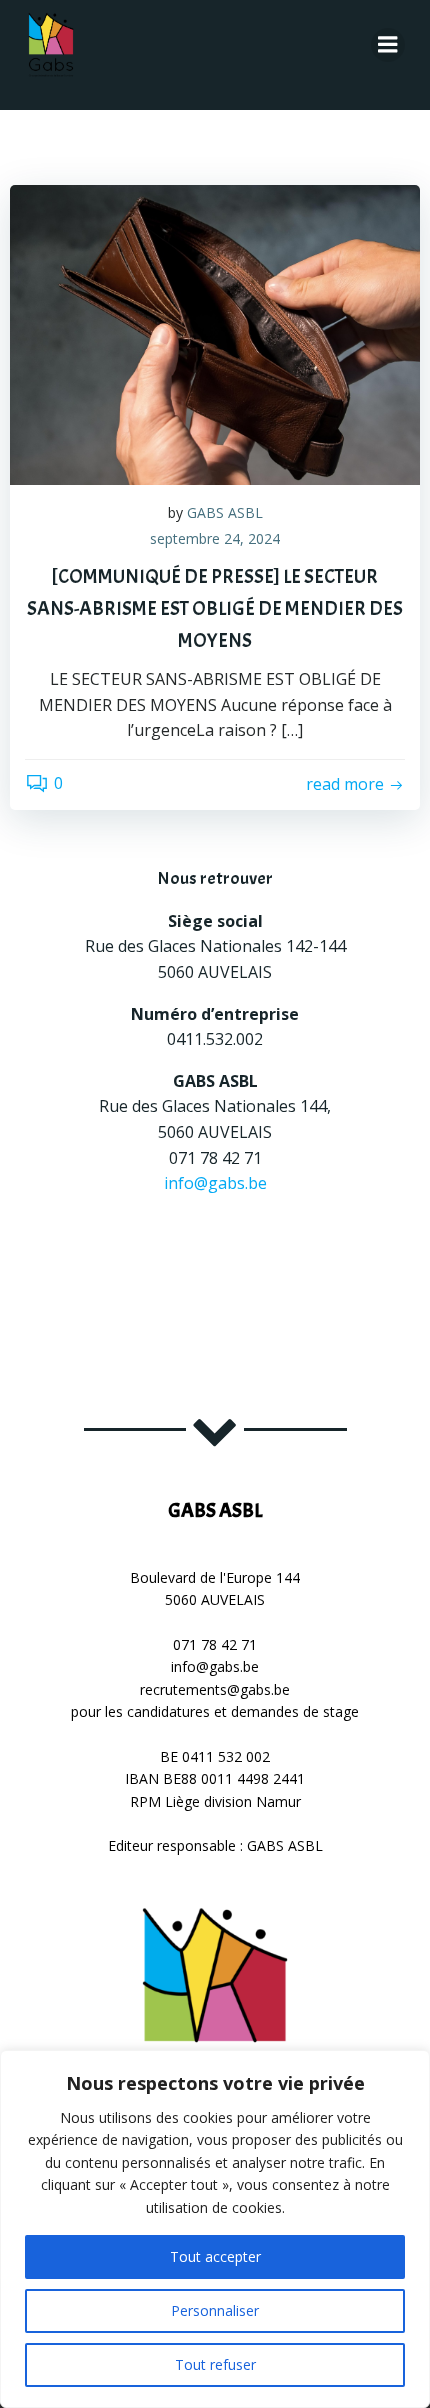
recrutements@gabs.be (215, 1689)
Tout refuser (215, 2364)
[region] (215, 2229)
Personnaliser (215, 2310)
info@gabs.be (215, 1183)
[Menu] (388, 45)
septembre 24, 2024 (215, 538)
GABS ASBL (225, 512)
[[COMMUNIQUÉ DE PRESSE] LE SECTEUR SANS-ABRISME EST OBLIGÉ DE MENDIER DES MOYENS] (215, 333)
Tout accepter (215, 2256)
